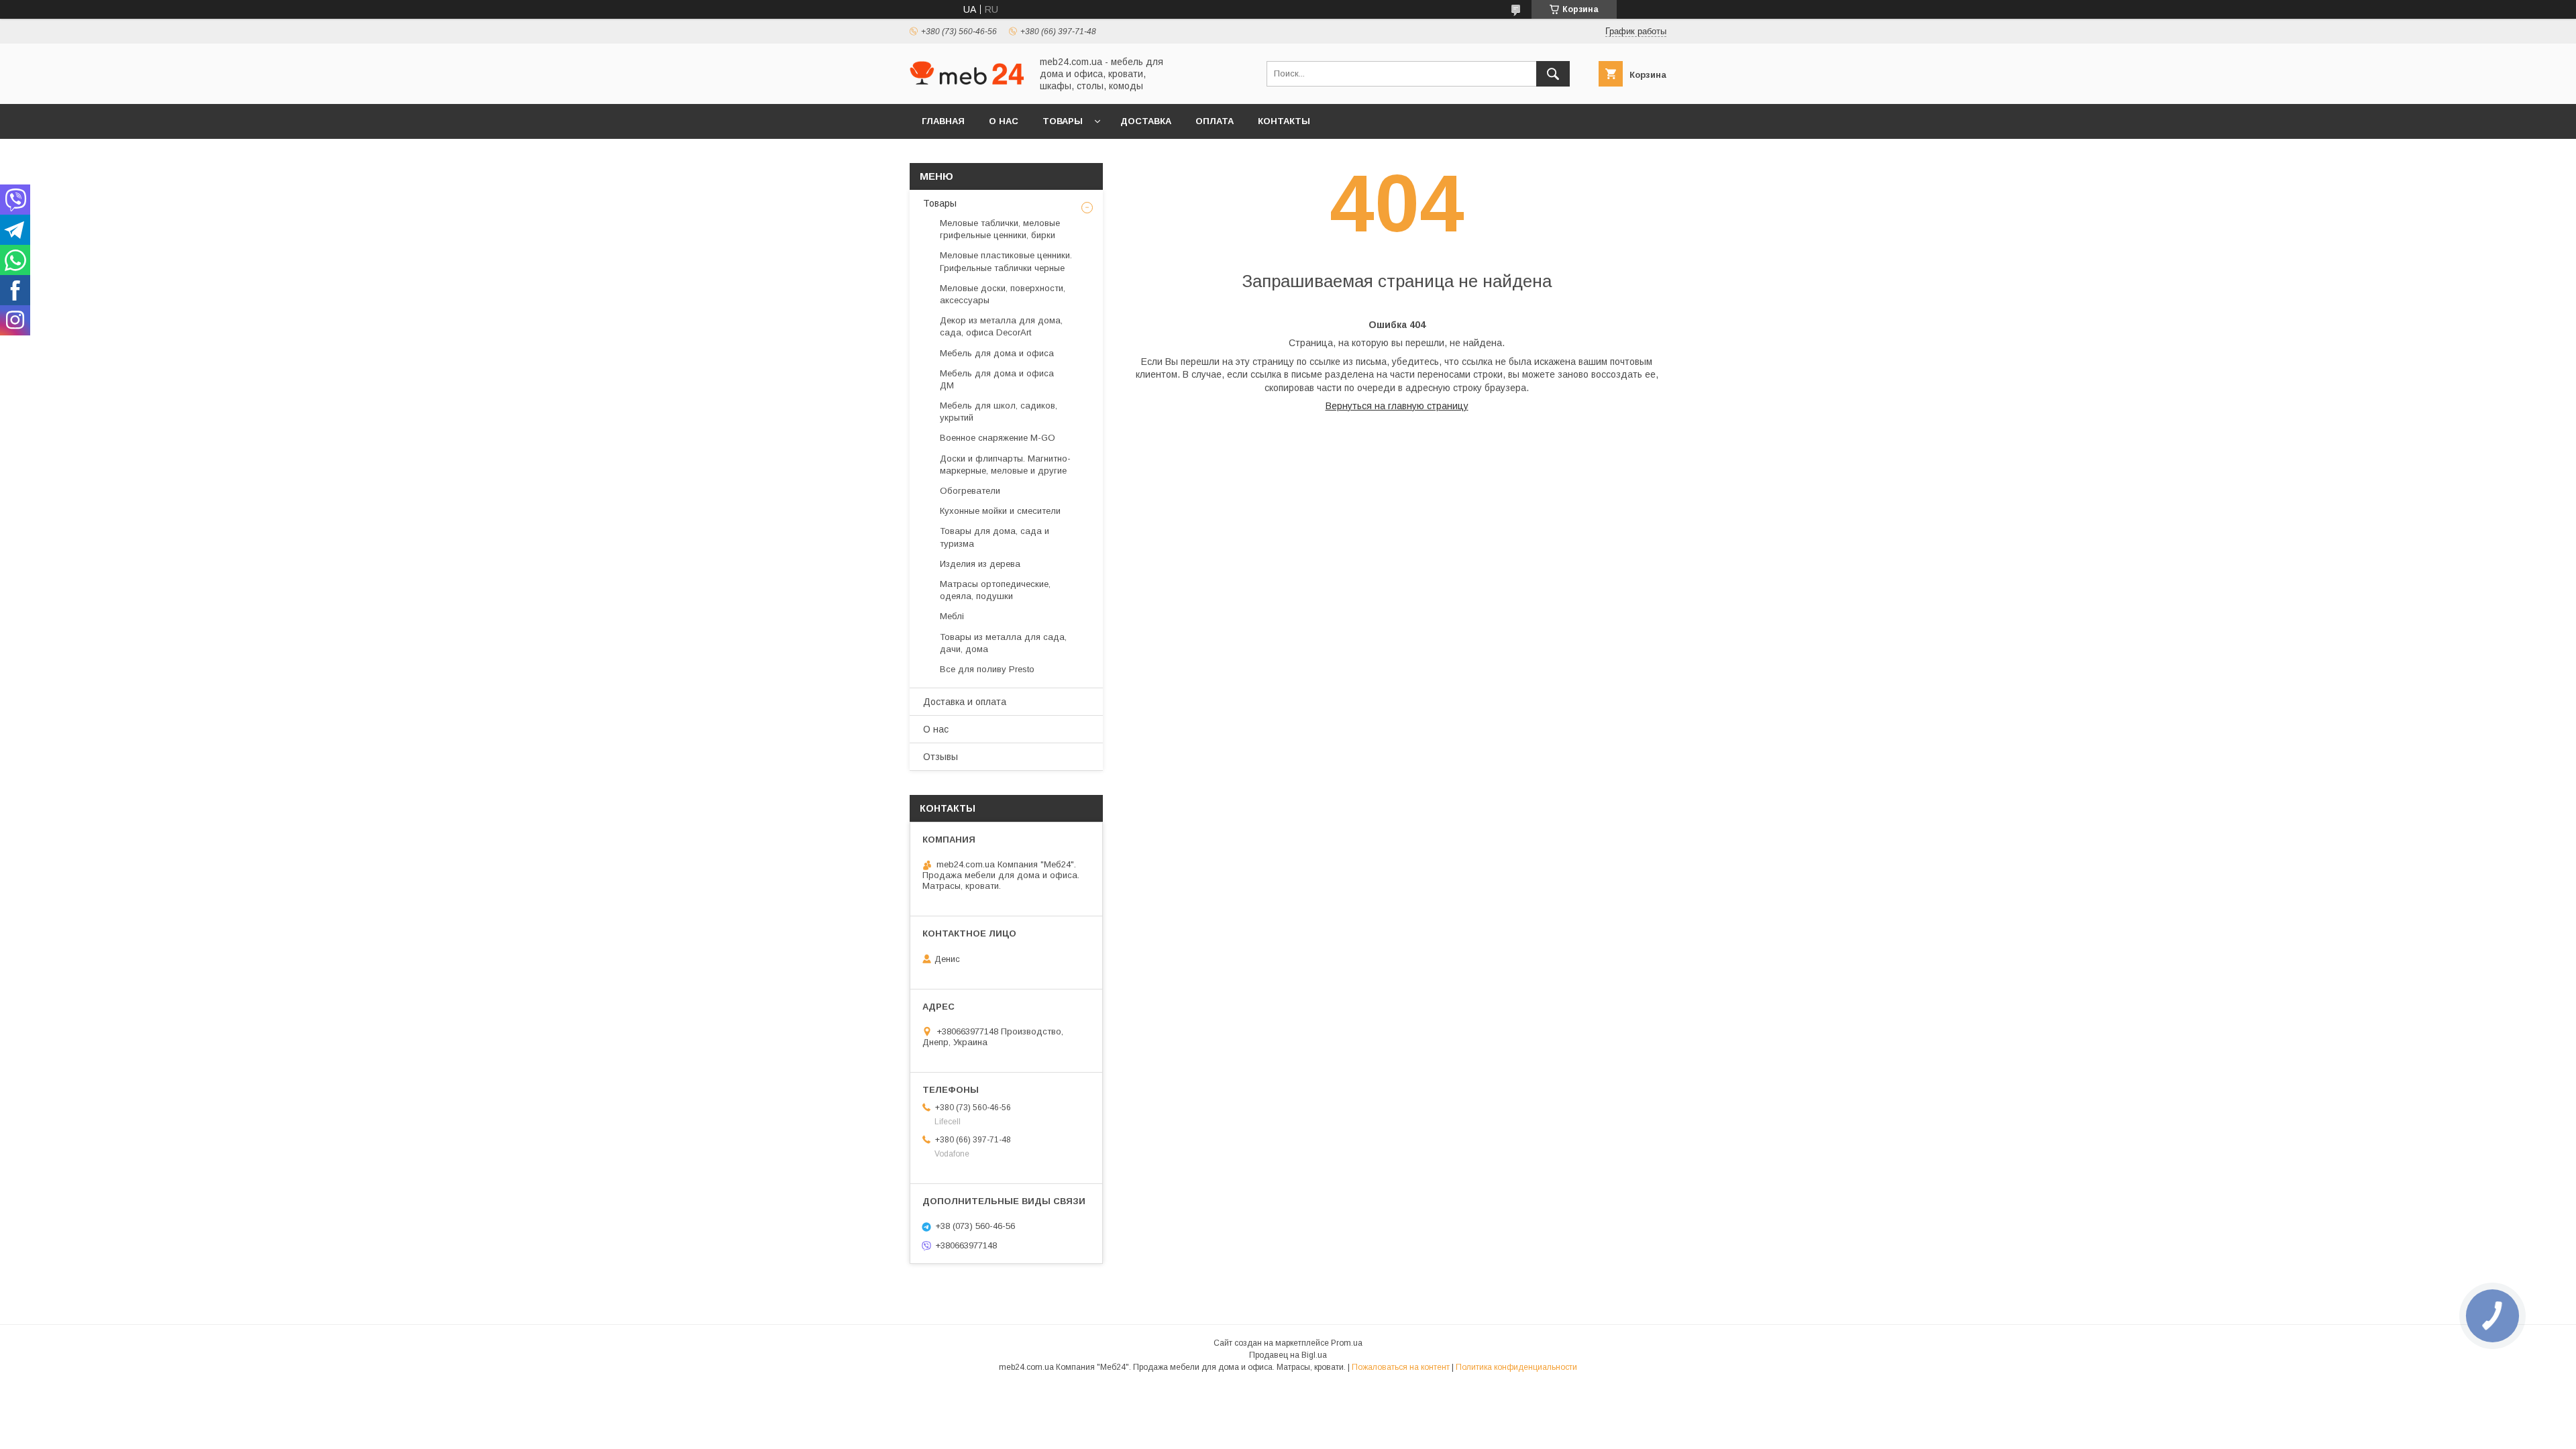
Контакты (1284, 121)
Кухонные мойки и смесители (1000, 511)
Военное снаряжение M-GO (998, 438)
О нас (1004, 121)
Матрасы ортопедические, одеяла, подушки (995, 590)
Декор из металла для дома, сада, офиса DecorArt (1001, 326)
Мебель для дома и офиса (997, 353)
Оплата (1215, 121)
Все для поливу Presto (987, 669)
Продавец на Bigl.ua (1288, 1355)
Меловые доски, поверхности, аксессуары (1003, 294)
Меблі (952, 616)
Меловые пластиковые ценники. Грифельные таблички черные (1006, 261)
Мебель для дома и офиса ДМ (997, 379)
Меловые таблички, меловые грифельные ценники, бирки (1000, 229)
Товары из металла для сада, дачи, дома (1003, 643)
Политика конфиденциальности (1516, 1367)
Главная (943, 121)
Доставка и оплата (965, 702)
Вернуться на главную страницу (1397, 406)
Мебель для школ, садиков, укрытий (999, 412)
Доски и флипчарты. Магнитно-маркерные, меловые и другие (1005, 465)
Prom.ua (1347, 1343)
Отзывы (941, 757)
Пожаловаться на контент (1401, 1367)
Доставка (1146, 121)
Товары (1063, 121)
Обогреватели (970, 491)
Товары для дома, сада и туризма (995, 537)
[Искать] (1553, 74)
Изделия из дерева (980, 564)
